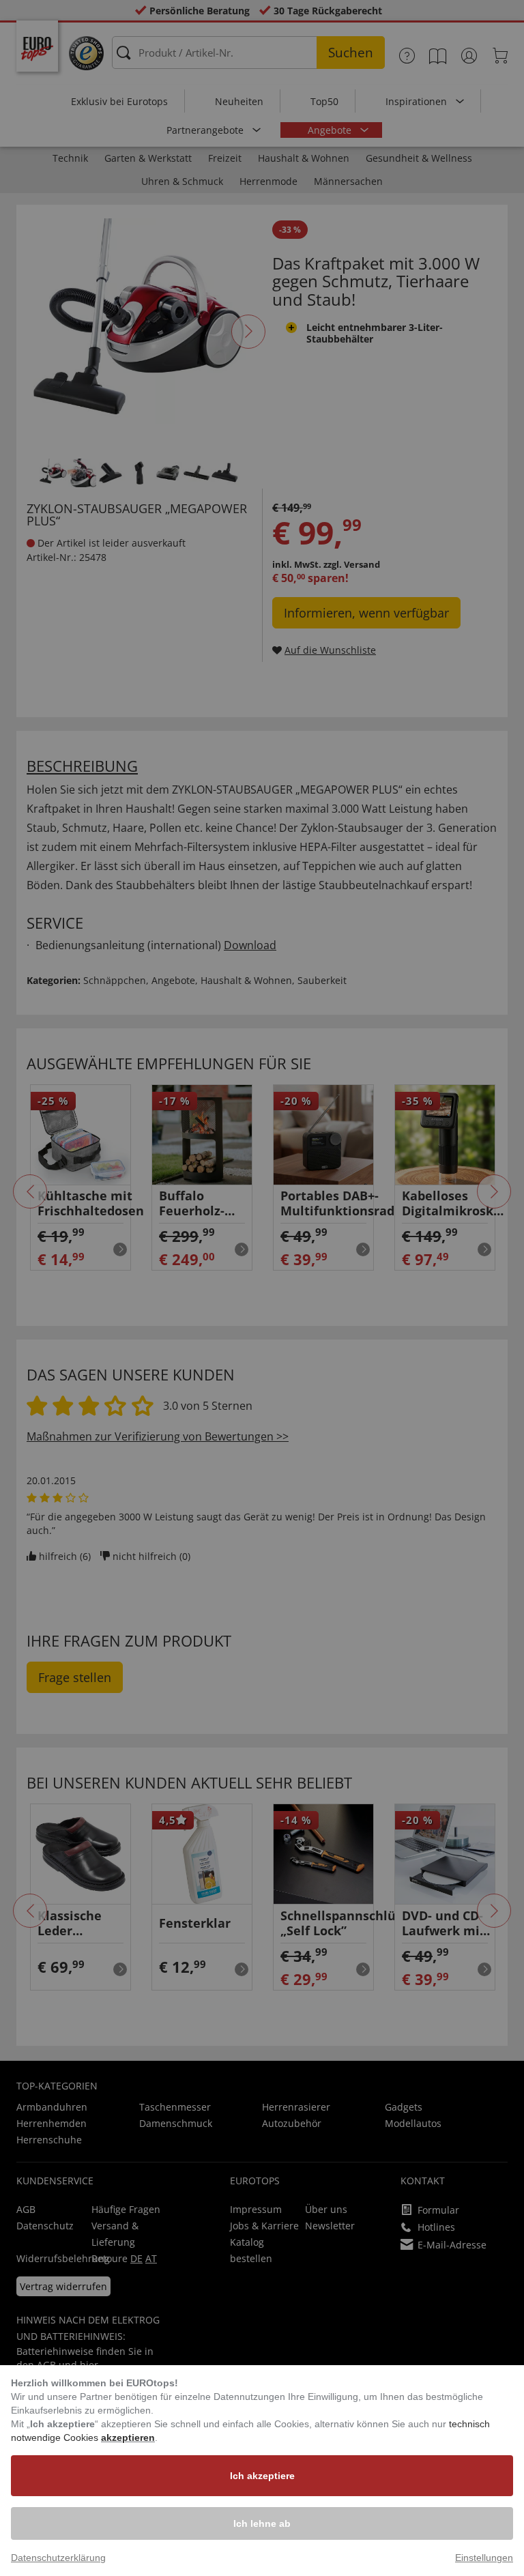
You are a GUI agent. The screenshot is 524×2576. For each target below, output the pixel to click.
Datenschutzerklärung (58, 2558)
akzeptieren (128, 2437)
